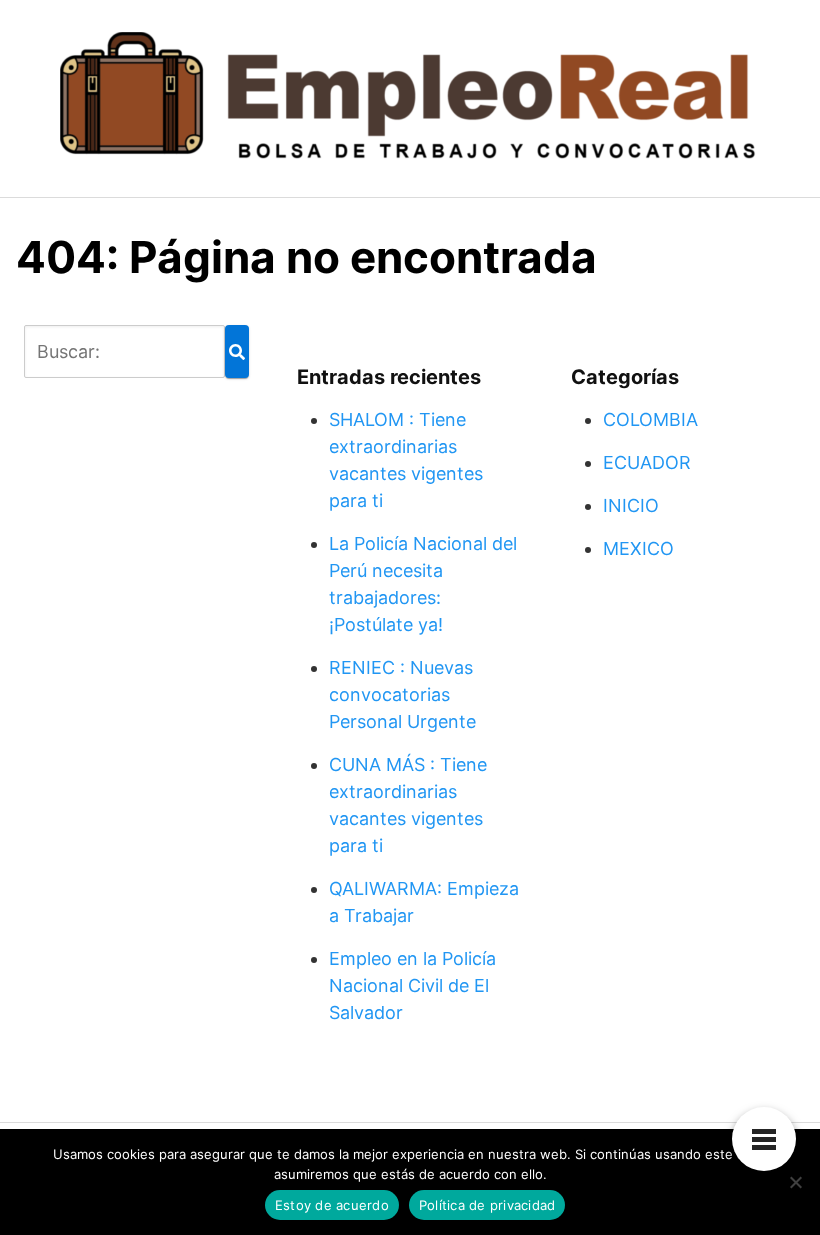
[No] (795, 1182)
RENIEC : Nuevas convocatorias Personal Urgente (402, 694)
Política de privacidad (487, 1205)
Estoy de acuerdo (332, 1205)
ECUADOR (647, 462)
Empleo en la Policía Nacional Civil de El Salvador (412, 985)
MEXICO (638, 548)
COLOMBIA (650, 419)
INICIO (631, 505)
